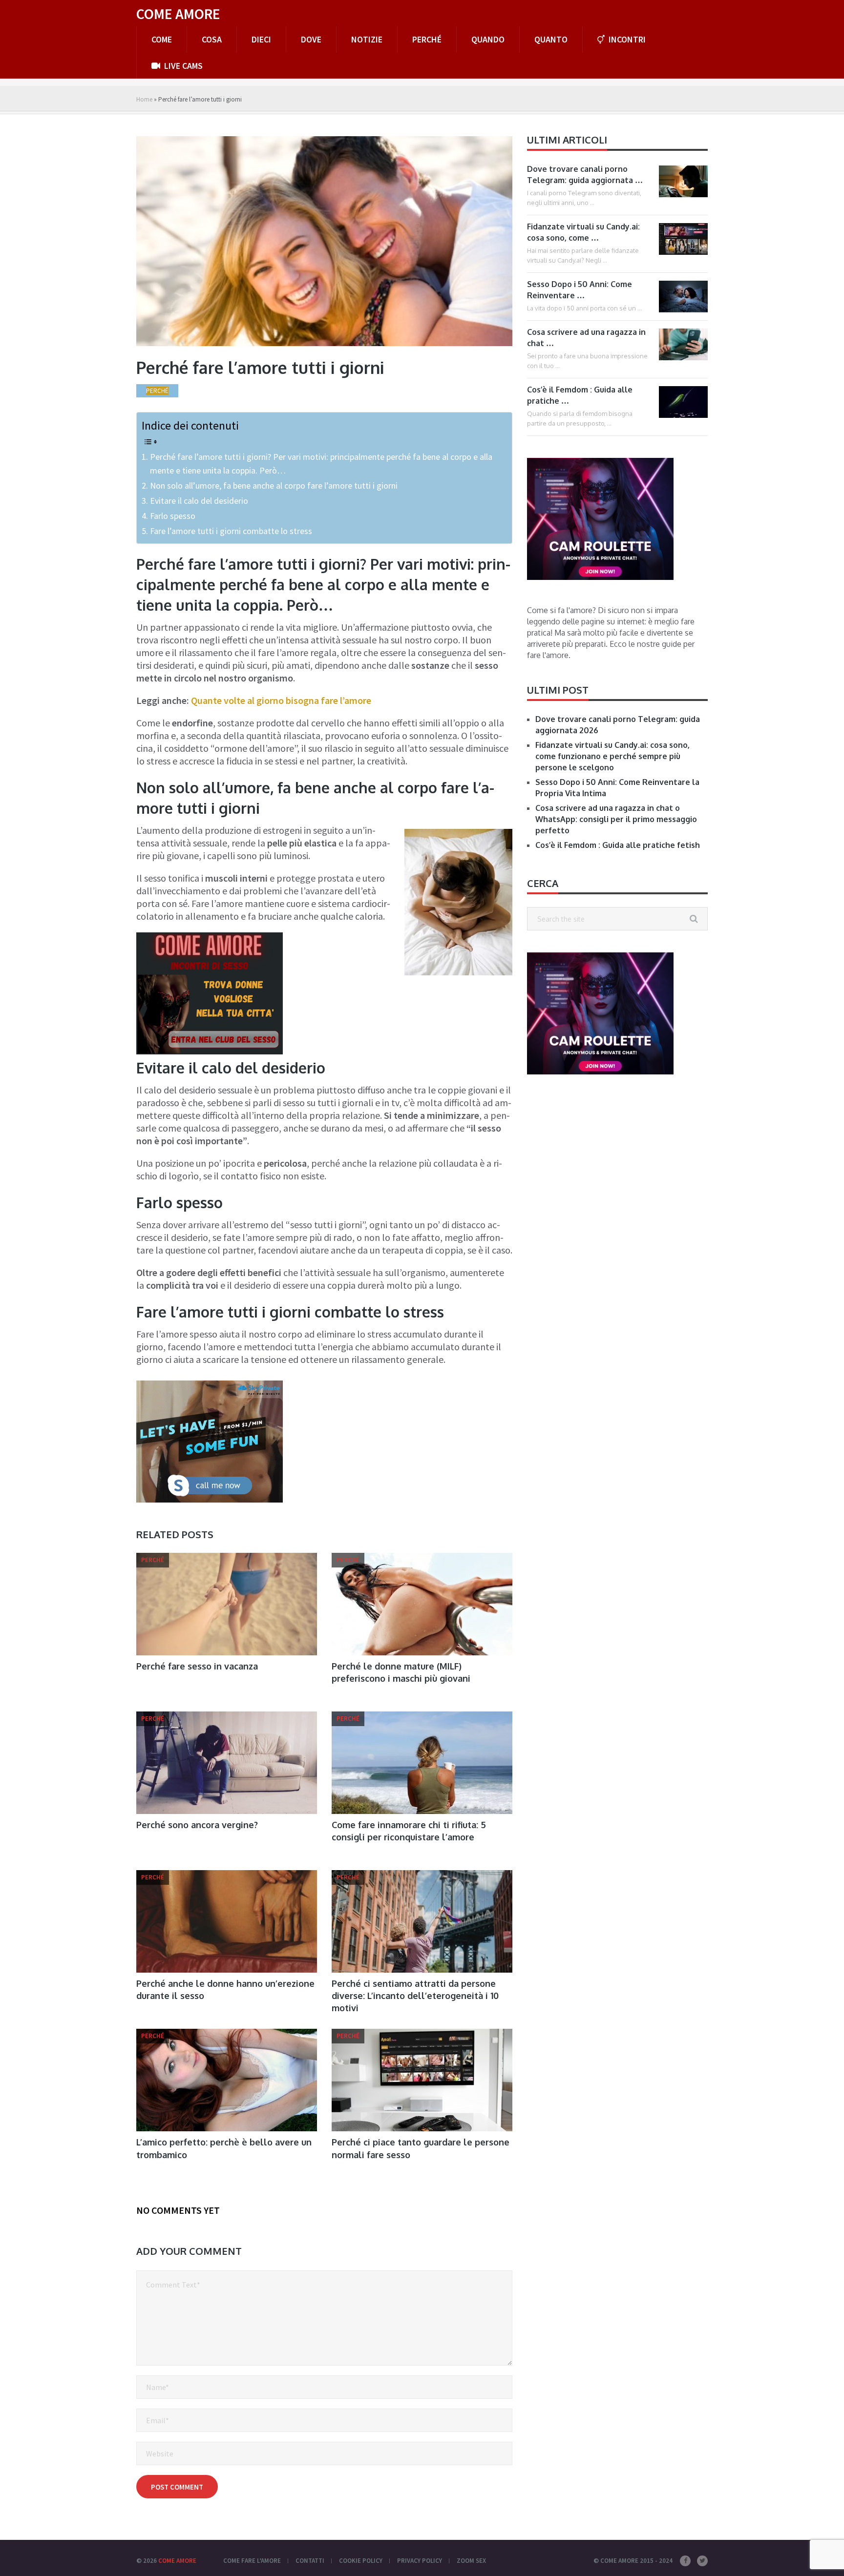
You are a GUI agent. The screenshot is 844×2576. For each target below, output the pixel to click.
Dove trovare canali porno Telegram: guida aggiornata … (585, 175)
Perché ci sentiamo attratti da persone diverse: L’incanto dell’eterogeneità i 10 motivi (415, 1996)
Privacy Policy (420, 2561)
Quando (488, 39)
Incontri (626, 39)
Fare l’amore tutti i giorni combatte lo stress (231, 531)
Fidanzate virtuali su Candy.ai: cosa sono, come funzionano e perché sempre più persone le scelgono (612, 756)
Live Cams (182, 66)
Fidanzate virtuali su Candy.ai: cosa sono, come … (583, 232)
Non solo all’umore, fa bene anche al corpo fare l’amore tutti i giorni (274, 485)
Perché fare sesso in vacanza (197, 1666)
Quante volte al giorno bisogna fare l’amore (281, 700)
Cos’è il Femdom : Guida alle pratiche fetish (618, 845)
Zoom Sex (471, 2561)
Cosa (212, 39)
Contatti (310, 2561)
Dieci (261, 39)
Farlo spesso (173, 516)
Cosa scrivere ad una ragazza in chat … (586, 338)
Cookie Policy (361, 2561)
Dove (311, 39)
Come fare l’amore (252, 2561)
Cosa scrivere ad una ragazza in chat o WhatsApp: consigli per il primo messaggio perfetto (616, 819)
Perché (427, 39)
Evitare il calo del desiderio (199, 501)
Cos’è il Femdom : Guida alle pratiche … (580, 395)
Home (144, 99)
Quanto (551, 39)
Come (162, 39)
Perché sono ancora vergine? (197, 1825)
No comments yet (178, 2210)
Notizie (367, 39)
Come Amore (178, 14)
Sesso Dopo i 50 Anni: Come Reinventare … (580, 290)
